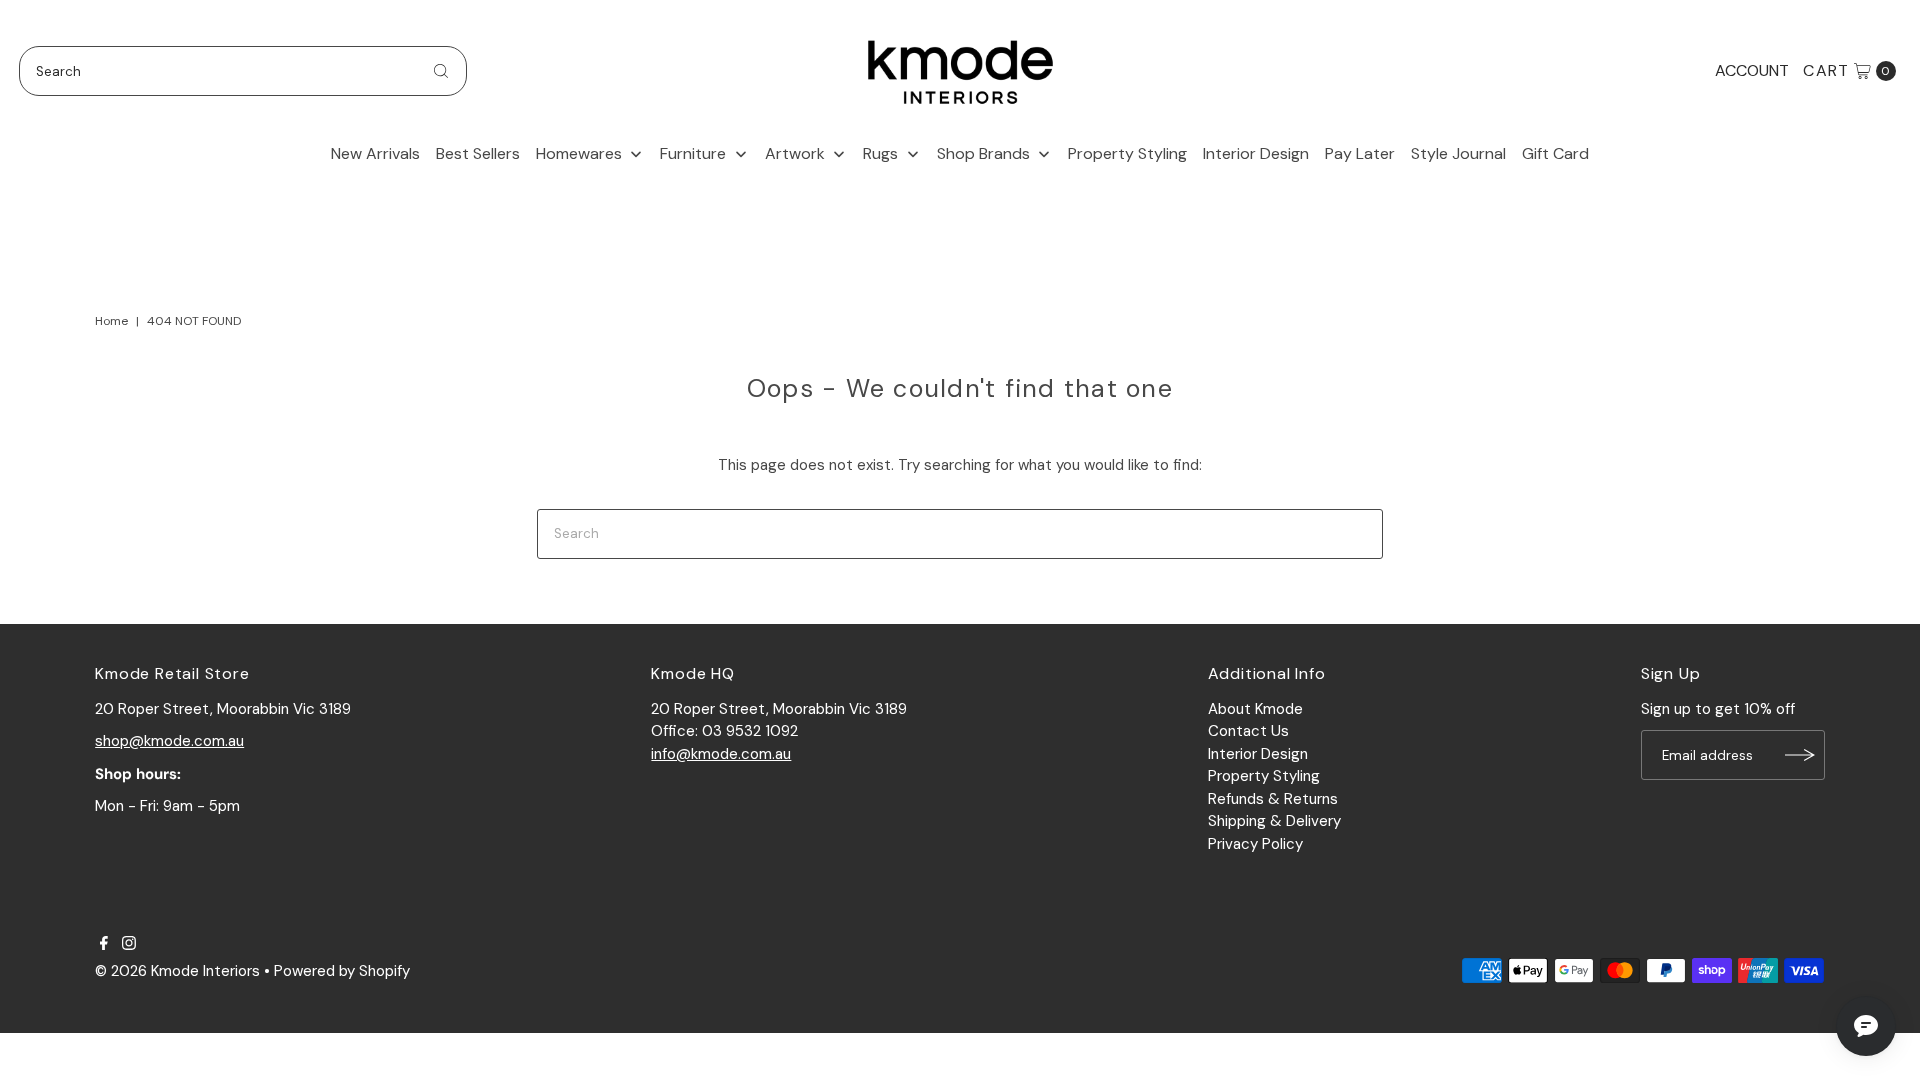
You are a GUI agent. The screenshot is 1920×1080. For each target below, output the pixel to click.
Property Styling (1264, 776)
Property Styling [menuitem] (1127, 153)
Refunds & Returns (1273, 799)
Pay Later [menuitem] (1360, 153)
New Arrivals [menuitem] (375, 153)
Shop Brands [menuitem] (983, 153)
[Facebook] (104, 945)
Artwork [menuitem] (795, 153)
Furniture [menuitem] (693, 153)
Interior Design (1258, 754)
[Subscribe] (1800, 755)
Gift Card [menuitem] (1555, 153)
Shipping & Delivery (1274, 821)
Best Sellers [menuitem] (478, 153)
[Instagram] (129, 945)
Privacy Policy (1255, 844)
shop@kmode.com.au (169, 741)
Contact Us (1248, 731)
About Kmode (1255, 709)
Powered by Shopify (342, 971)
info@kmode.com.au (721, 754)
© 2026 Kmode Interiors (177, 971)
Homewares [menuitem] (579, 153)
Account (1752, 70)
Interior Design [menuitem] (1256, 153)
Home (111, 321)
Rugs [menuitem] (880, 153)
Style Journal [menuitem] (1458, 153)
